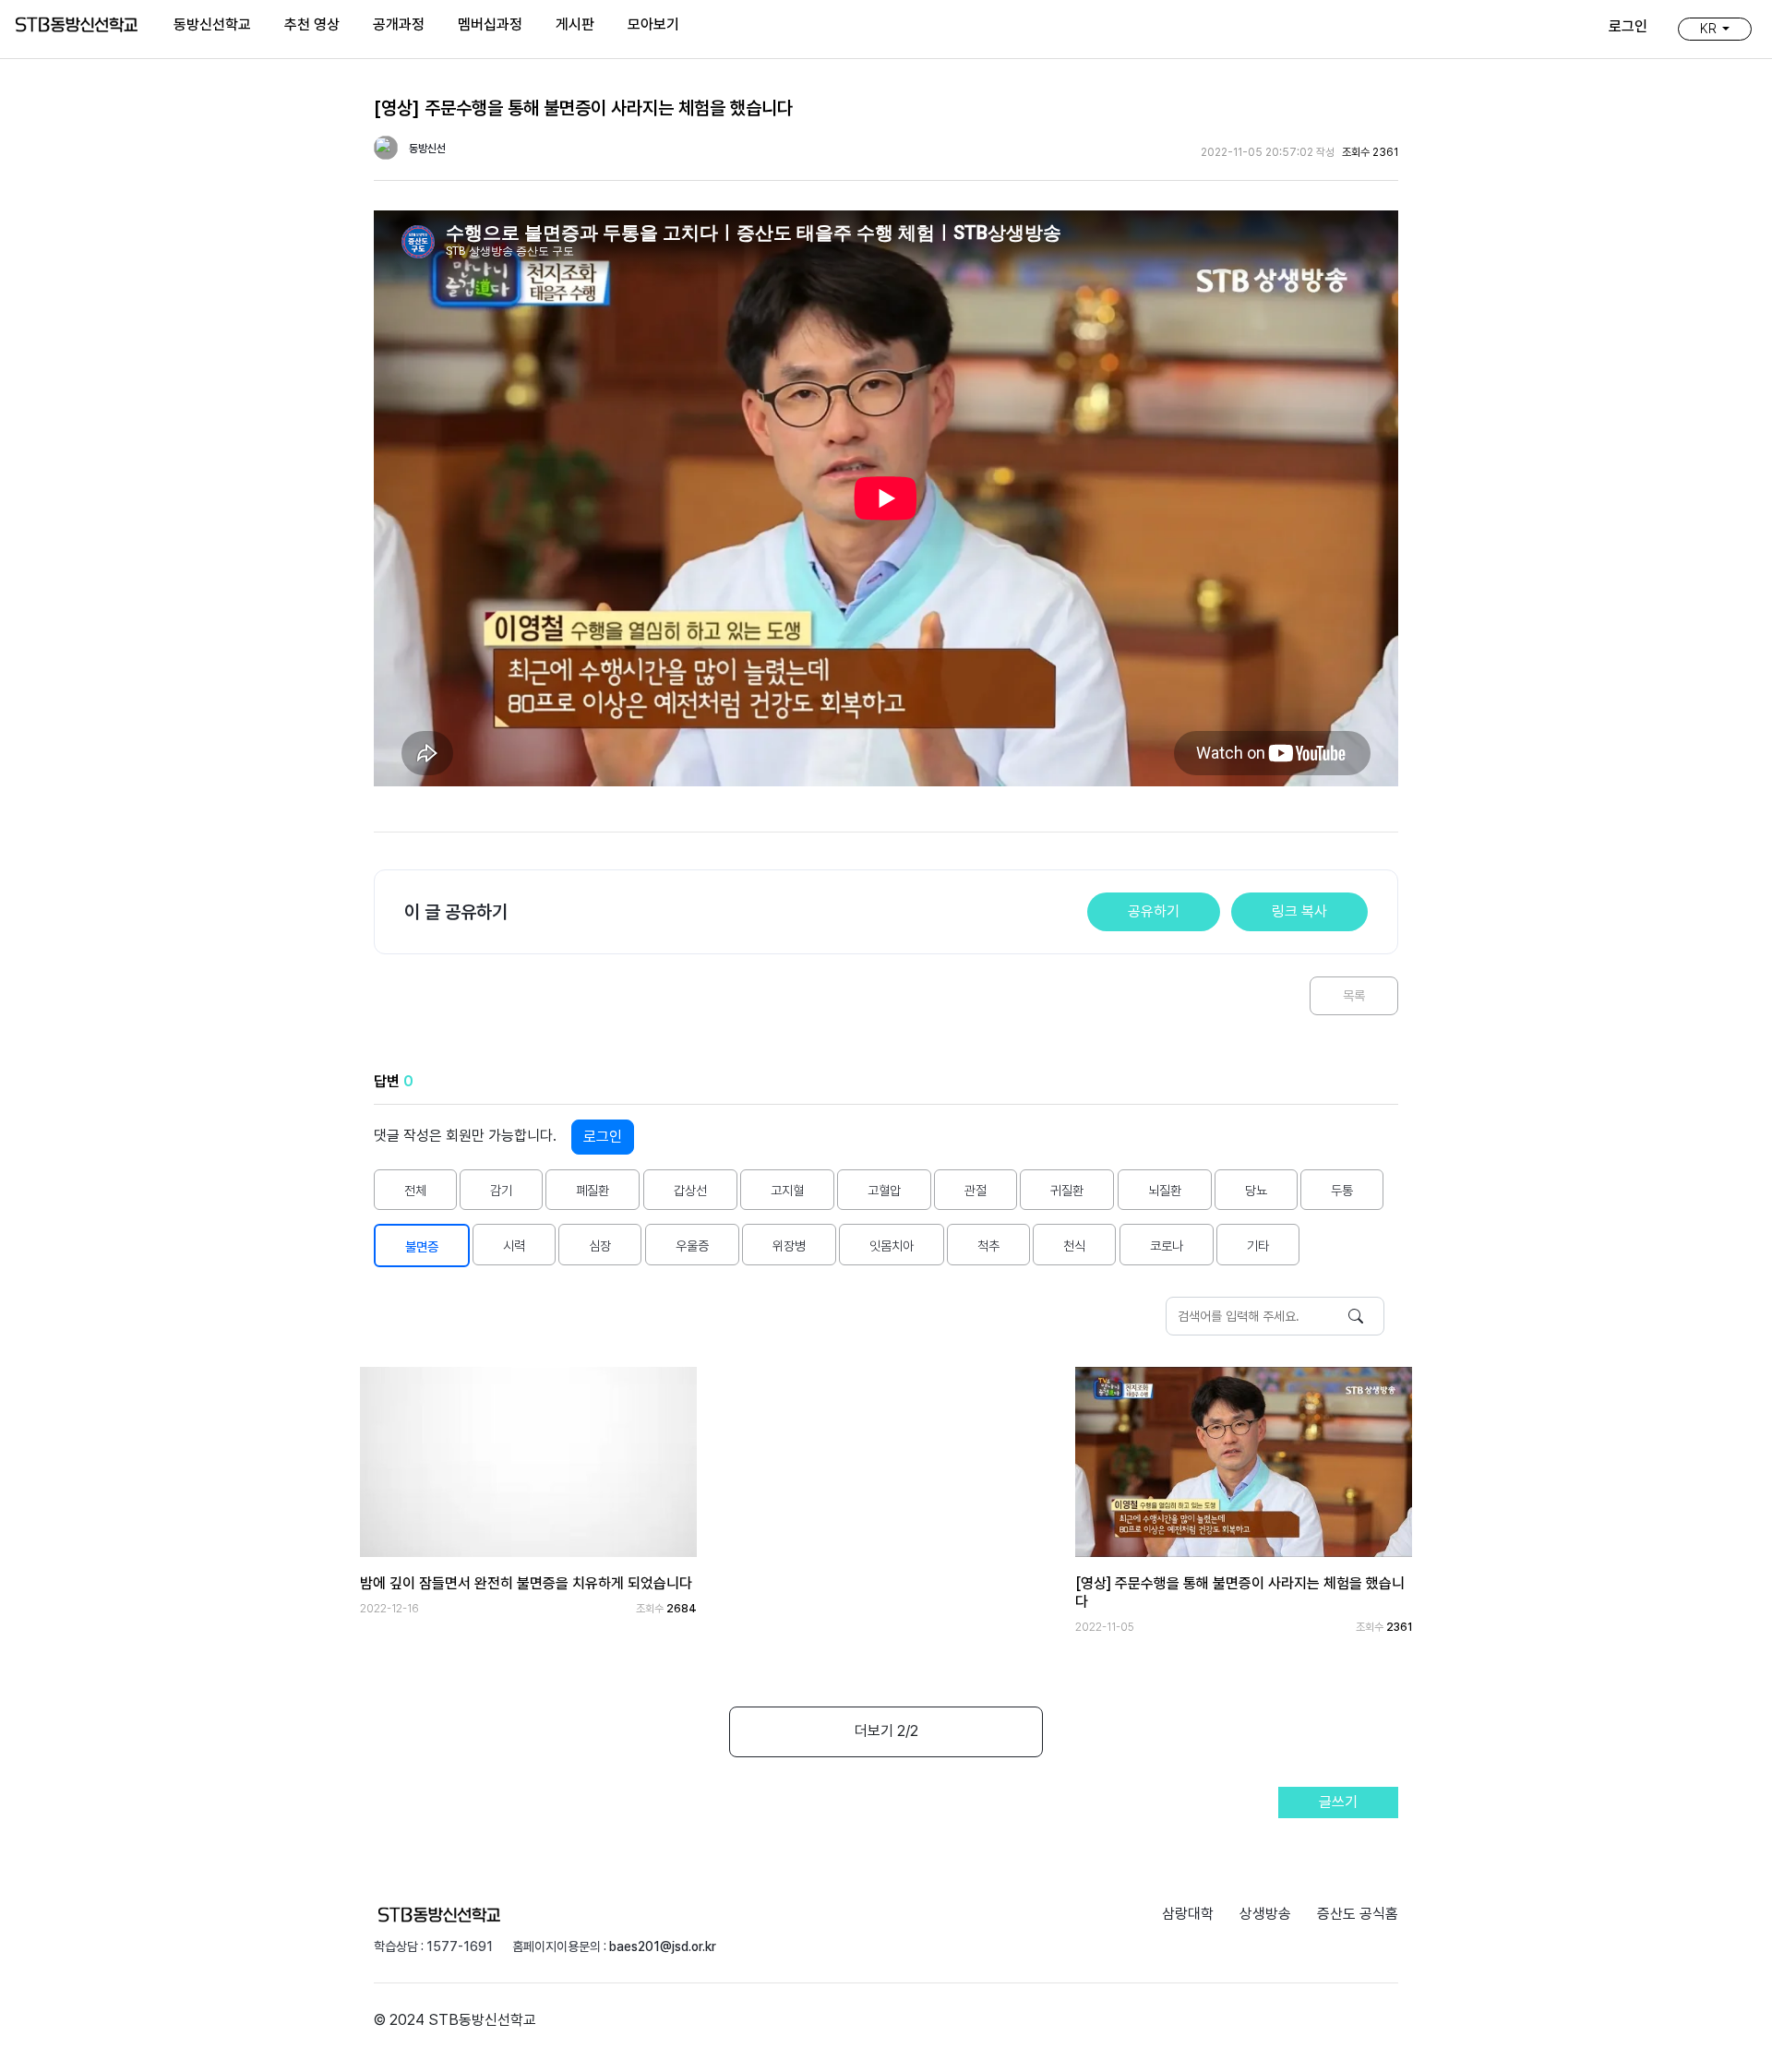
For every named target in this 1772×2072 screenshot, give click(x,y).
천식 (1074, 1246)
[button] (1715, 29)
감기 (501, 1190)
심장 (600, 1246)
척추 (988, 1246)
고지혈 (787, 1190)
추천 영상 (312, 24)
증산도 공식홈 (1358, 1914)
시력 (514, 1246)
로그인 (603, 1137)
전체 (415, 1190)
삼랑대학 (1188, 1914)
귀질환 (1067, 1190)
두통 (1342, 1190)
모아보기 (653, 24)
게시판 (575, 24)
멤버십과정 (490, 24)
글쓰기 (1338, 1802)
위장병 (789, 1246)
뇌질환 (1165, 1190)
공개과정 (399, 24)
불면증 (422, 1246)
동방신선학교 (212, 24)
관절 (976, 1190)
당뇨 (1256, 1190)
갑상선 (690, 1190)
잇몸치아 (892, 1246)
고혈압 (884, 1190)
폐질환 (593, 1190)
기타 (1258, 1246)
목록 (1354, 995)
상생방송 (1265, 1914)
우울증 (692, 1246)
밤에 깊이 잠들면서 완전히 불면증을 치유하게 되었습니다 (526, 1583)
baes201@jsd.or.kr (663, 1946)
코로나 (1167, 1246)
